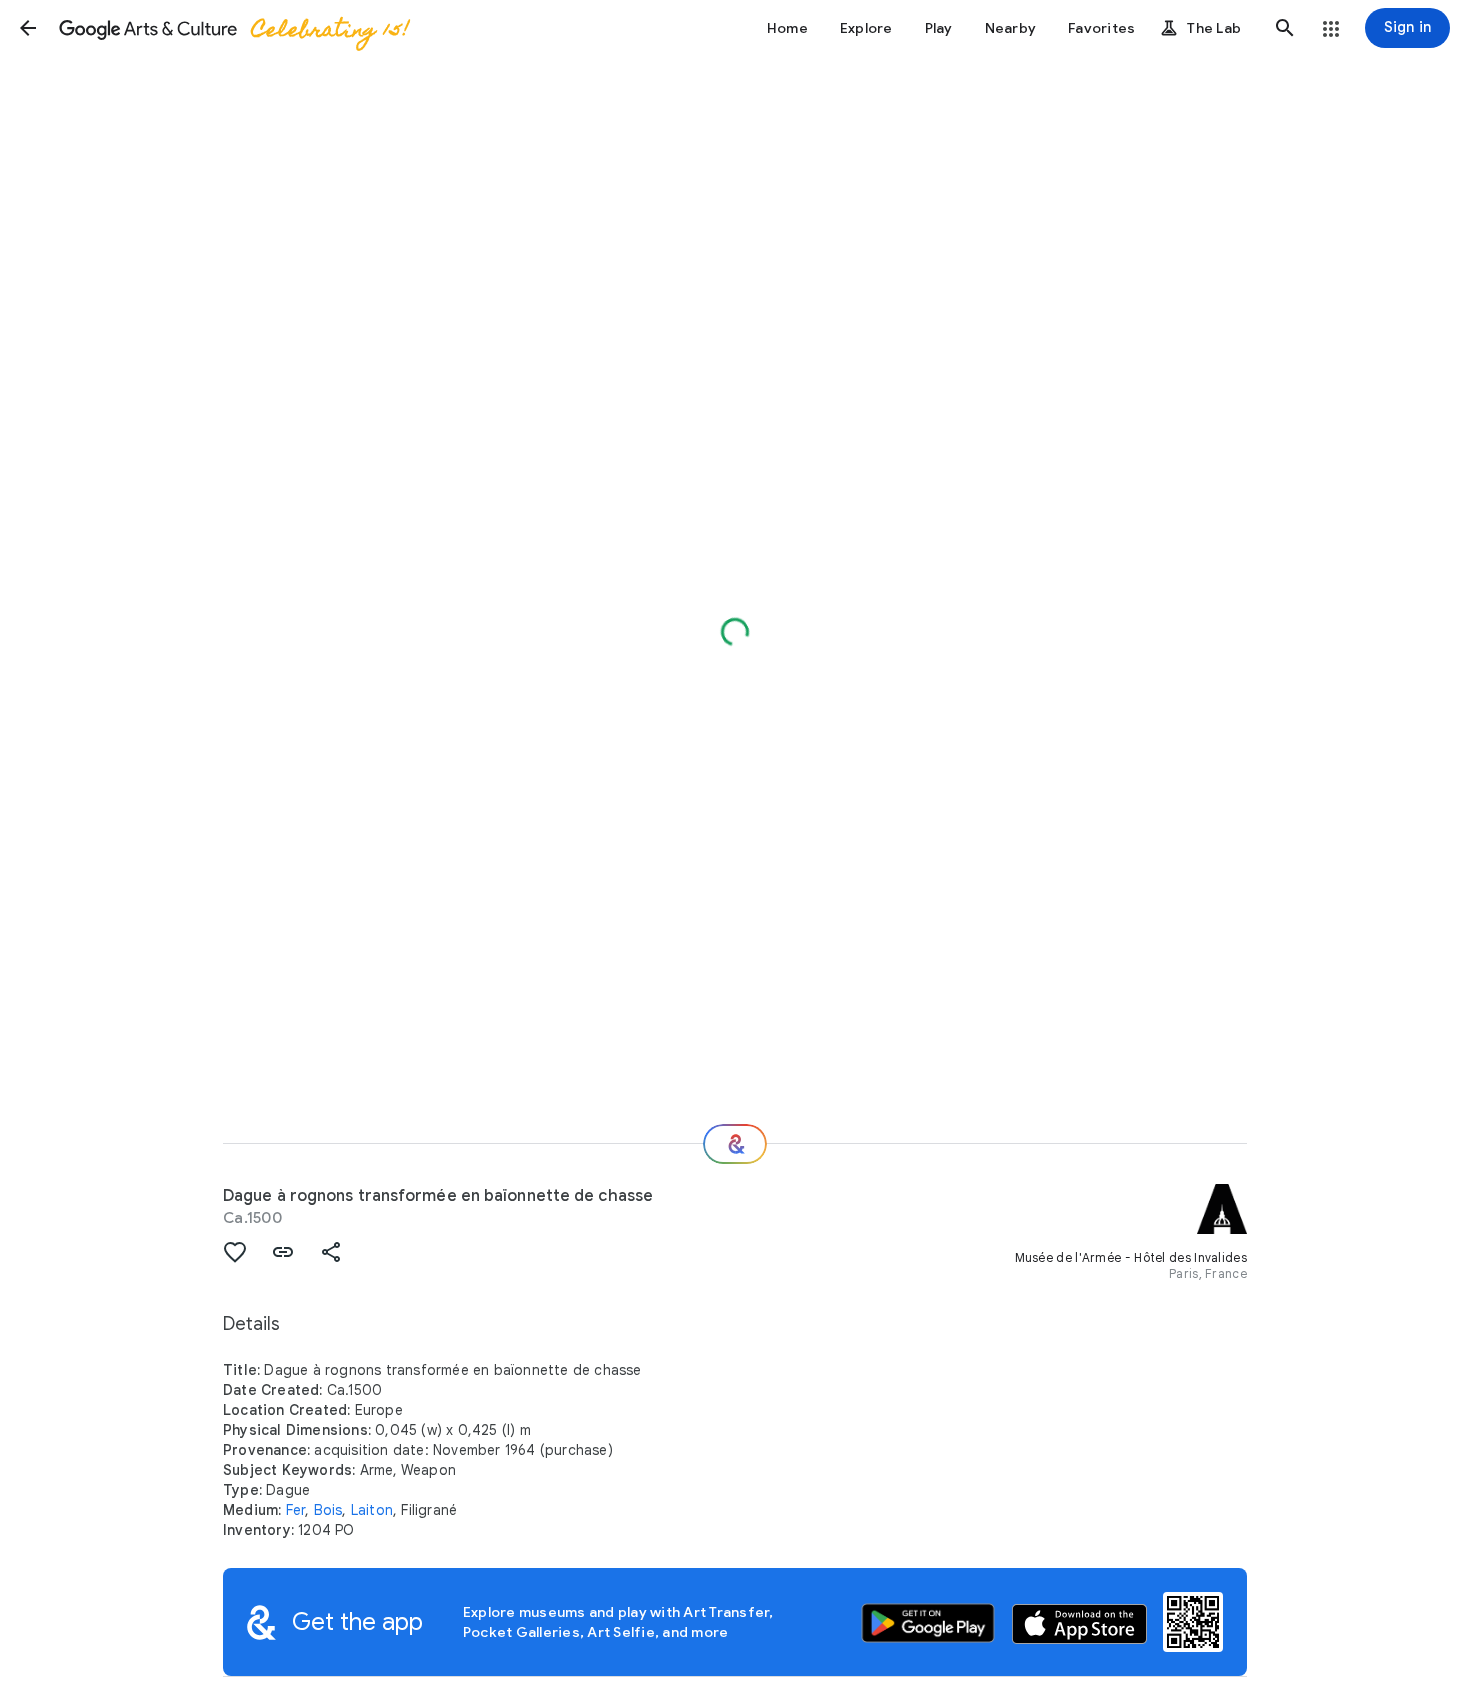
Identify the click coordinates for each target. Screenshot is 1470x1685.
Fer (296, 1510)
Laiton (372, 1510)
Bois (328, 1510)
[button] (28, 28)
